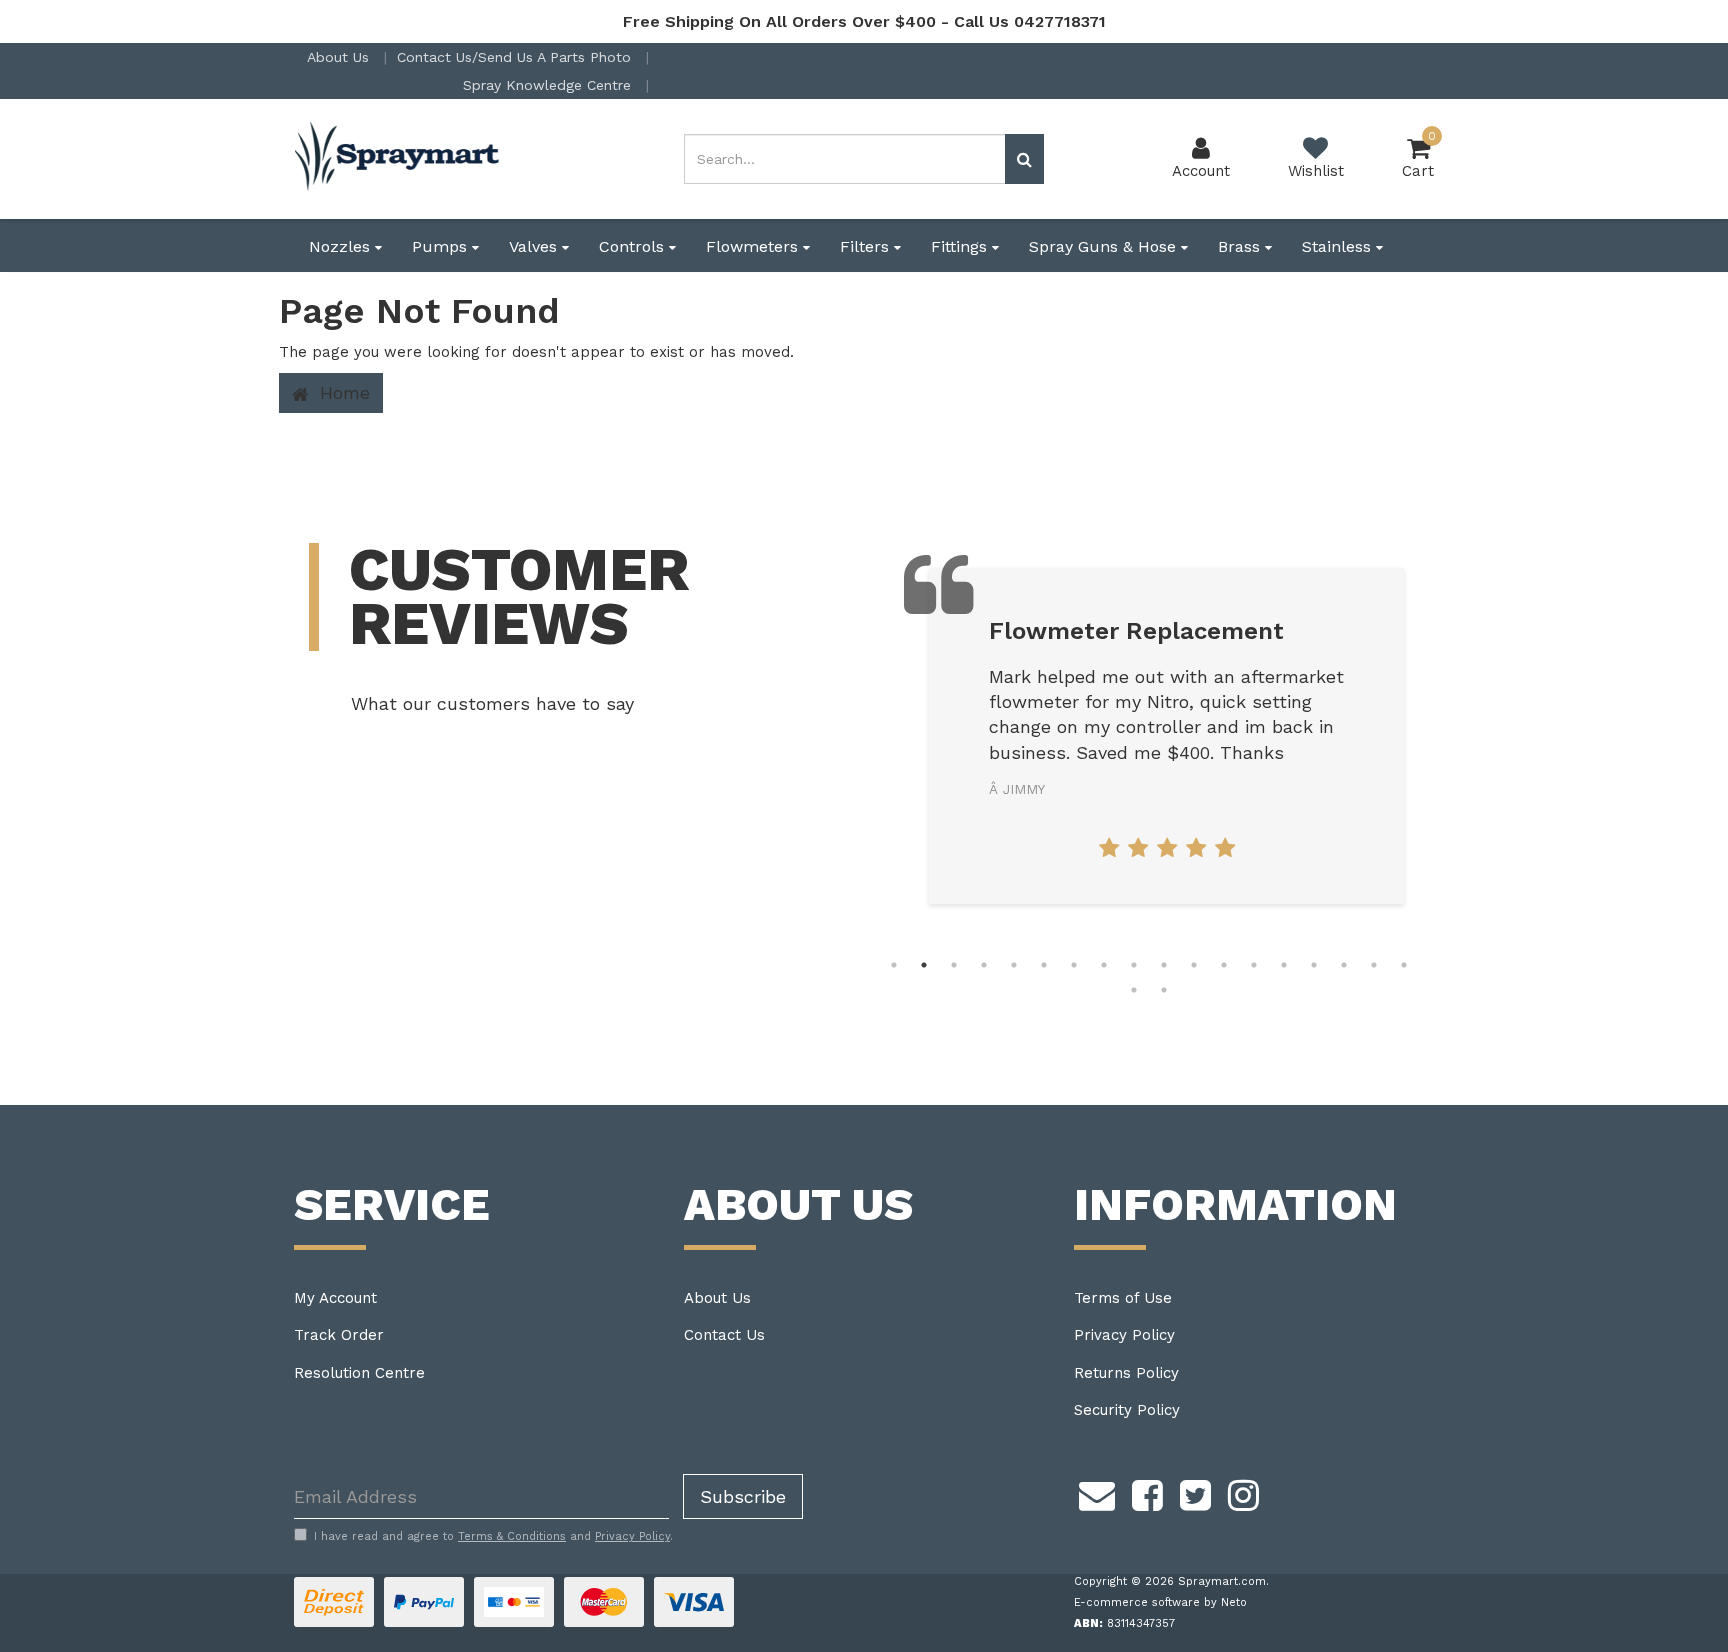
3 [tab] (954, 965)
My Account (335, 1298)
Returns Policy (1126, 1373)
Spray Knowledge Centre (549, 85)
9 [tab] (1134, 965)
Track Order (339, 1335)
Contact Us (724, 1335)
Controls (634, 246)
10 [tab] (1164, 965)
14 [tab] (1284, 965)
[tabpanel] (1166, 736)
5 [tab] (1014, 965)
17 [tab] (1374, 965)
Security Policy (1127, 1410)
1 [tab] (894, 965)
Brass (1241, 246)
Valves (535, 246)
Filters (867, 246)
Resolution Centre (359, 1373)
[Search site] (1024, 159)
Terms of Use (1123, 1298)
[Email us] (1097, 1492)
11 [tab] (1194, 965)
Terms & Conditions (512, 1536)
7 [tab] (1074, 965)
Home (342, 392)
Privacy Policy (1124, 1335)
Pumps (442, 246)
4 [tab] (984, 965)
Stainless (1339, 246)
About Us (340, 57)
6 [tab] (1044, 965)
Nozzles (342, 246)
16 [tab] (1344, 965)
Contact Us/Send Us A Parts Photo (516, 57)
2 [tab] (924, 965)
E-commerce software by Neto (1160, 1602)
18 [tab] (1404, 965)
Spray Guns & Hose (1105, 246)
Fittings (961, 246)
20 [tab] (1164, 990)
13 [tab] (1254, 965)
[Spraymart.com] (399, 158)
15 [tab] (1314, 965)
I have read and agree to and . (493, 1536)
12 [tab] (1224, 965)
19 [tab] (1134, 990)
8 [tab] (1104, 965)
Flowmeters (754, 246)
